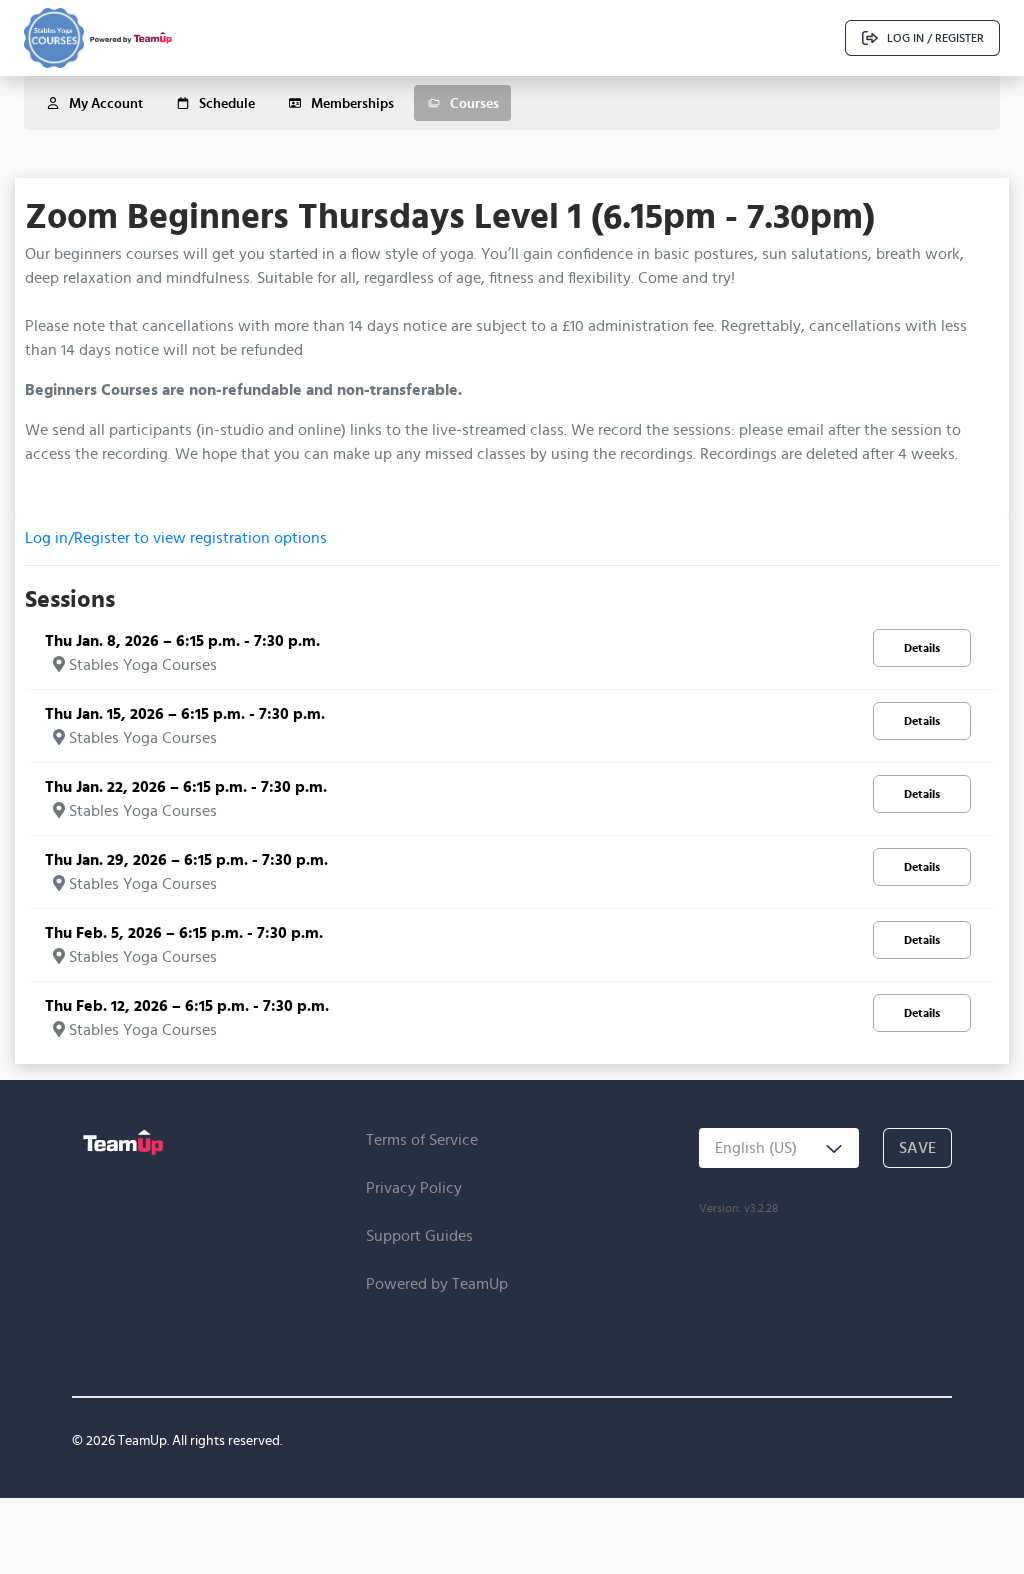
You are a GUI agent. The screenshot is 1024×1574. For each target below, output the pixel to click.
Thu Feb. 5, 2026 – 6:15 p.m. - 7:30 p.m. (184, 932)
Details (922, 647)
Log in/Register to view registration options (176, 537)
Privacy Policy (414, 1187)
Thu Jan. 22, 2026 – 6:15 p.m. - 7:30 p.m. (186, 786)
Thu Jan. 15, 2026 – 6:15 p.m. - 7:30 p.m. (185, 713)
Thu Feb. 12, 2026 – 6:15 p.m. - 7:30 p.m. (187, 1005)
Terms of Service (422, 1139)
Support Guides (419, 1235)
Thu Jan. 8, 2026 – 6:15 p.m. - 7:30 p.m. (182, 640)
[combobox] (779, 1148)
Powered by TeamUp (437, 1283)
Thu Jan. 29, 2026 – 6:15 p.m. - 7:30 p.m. (186, 859)
